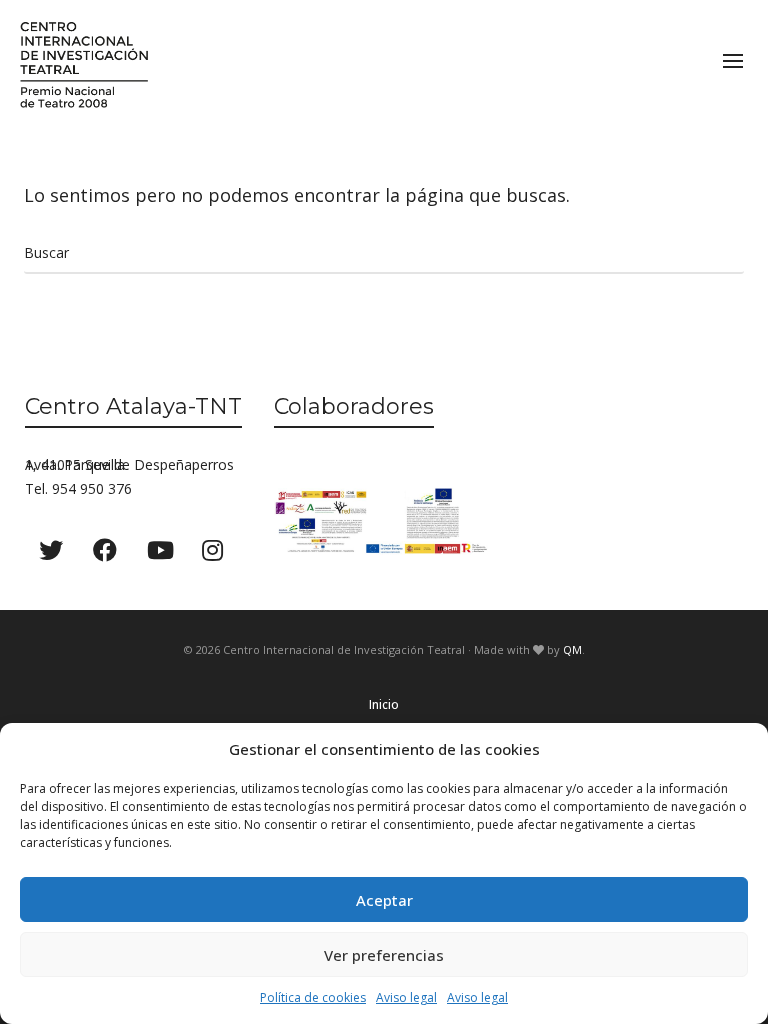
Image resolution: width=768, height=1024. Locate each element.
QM (572, 649)
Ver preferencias (384, 955)
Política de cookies (313, 997)
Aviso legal (406, 997)
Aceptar (384, 900)
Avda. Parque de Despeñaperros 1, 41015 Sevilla (129, 464)
